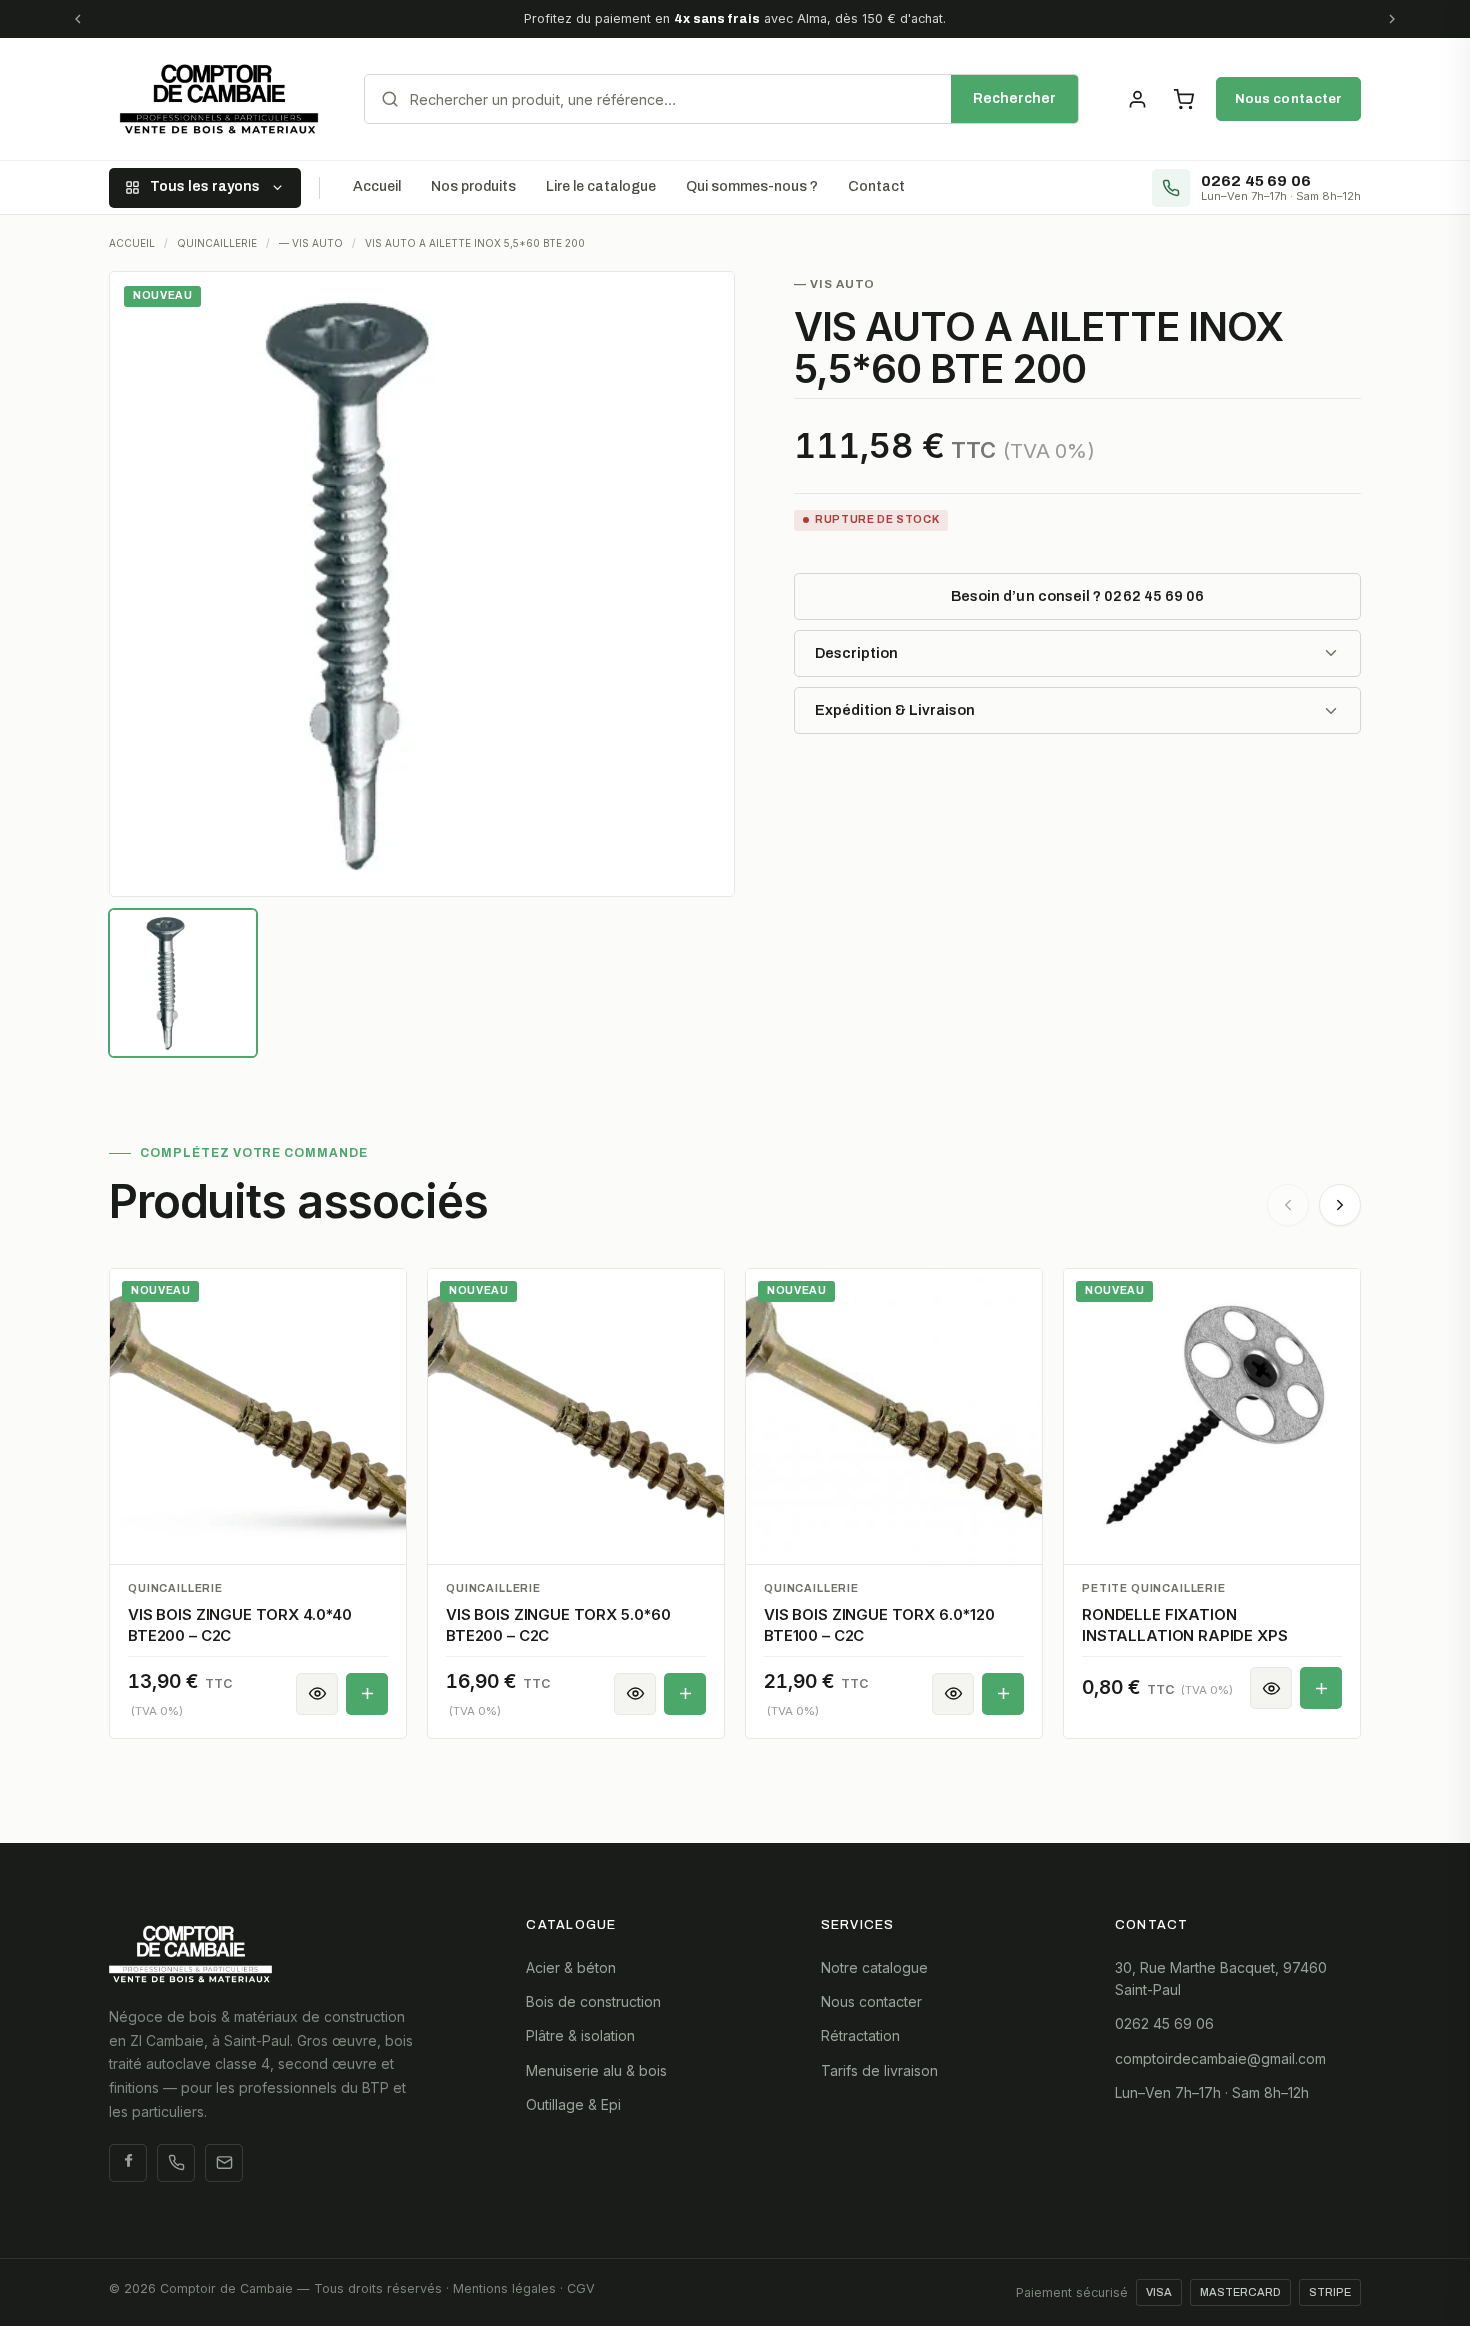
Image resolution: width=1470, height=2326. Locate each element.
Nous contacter (1288, 98)
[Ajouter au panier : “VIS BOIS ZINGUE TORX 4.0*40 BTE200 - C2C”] (367, 1694)
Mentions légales (504, 2288)
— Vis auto (834, 284)
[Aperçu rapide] (317, 1694)
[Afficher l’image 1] (183, 983)
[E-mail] (224, 2163)
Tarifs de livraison (879, 2070)
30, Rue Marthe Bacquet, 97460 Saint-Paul (1221, 1978)
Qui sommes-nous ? (752, 186)
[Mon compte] (1137, 99)
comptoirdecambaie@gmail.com (1220, 2058)
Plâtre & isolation (580, 2035)
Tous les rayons (205, 186)
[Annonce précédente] (78, 19)
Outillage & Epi (573, 2104)
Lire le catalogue (601, 186)
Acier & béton (571, 1967)
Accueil (377, 186)
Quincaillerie (175, 1588)
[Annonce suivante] (1392, 19)
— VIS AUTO (311, 243)
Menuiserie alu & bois (596, 2070)
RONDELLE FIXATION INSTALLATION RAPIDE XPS (1185, 1624)
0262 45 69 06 (1164, 2023)
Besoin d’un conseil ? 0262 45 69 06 (1078, 596)
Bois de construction (593, 2001)
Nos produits (473, 186)
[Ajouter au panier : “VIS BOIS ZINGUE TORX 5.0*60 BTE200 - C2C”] (685, 1694)
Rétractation (860, 2035)
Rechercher (1014, 98)
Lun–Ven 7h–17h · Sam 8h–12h (1212, 2092)
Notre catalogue (874, 1967)
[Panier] (1183, 99)
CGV (581, 2288)
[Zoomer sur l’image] (422, 584)
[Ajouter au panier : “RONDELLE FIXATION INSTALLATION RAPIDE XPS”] (1321, 1688)
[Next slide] (1340, 1205)
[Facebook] (128, 2163)
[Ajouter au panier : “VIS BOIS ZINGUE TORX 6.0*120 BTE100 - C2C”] (1003, 1694)
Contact (876, 186)
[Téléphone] (176, 2163)
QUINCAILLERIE (217, 243)
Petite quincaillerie (1154, 1588)
